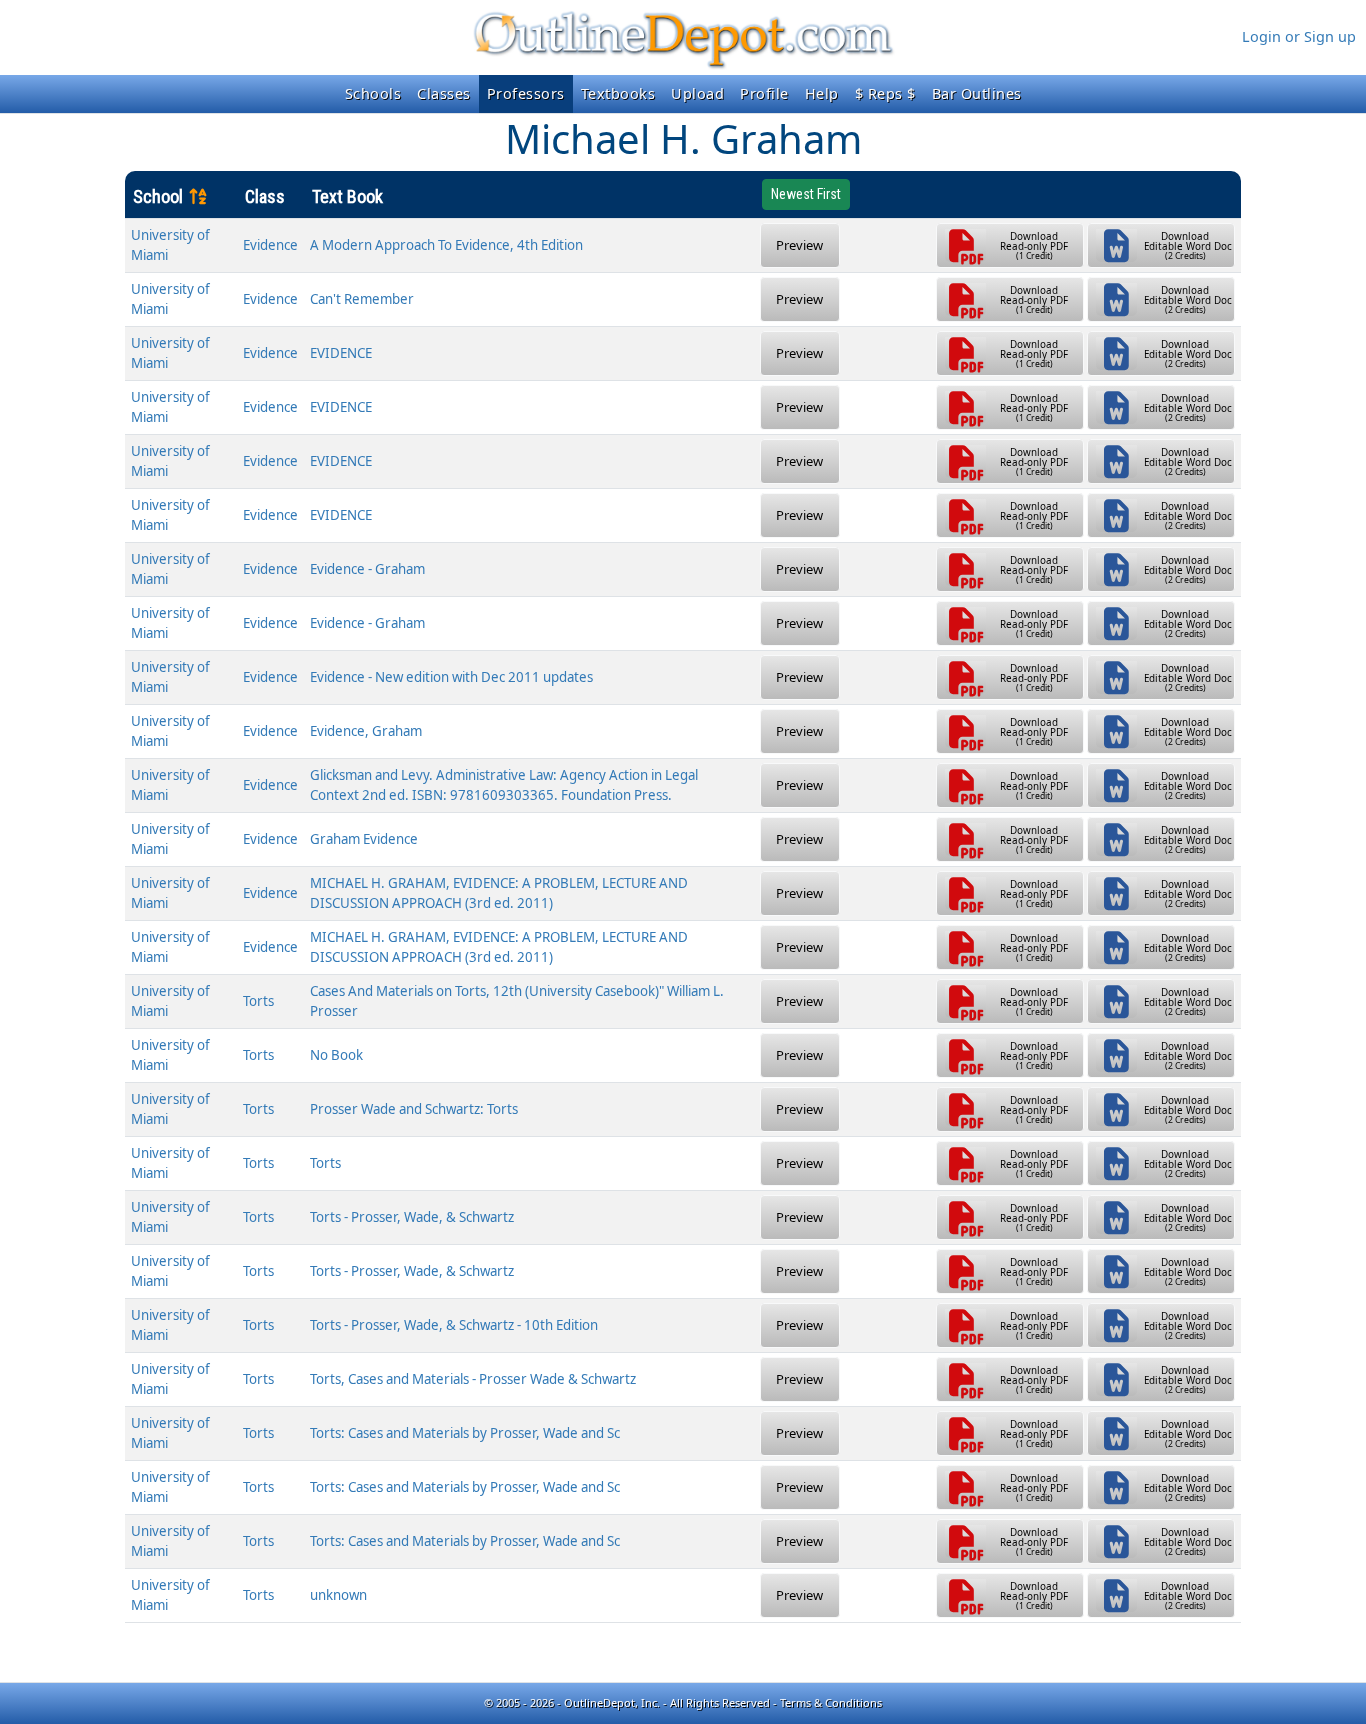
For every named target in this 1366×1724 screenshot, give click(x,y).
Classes (444, 93)
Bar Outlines (977, 93)
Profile (764, 93)
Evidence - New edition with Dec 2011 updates (451, 677)
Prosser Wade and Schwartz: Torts (414, 1109)
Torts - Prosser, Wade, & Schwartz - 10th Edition (454, 1325)
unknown (338, 1595)
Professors (526, 93)
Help (822, 93)
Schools (373, 93)
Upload (697, 93)
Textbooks (618, 93)
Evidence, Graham (366, 731)
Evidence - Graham (367, 569)
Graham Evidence (364, 839)
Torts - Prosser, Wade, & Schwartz (412, 1217)
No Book (336, 1055)
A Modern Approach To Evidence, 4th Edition (446, 245)
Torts (258, 1001)
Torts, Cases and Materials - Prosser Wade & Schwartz (473, 1379)
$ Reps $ (885, 93)
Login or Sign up (1299, 36)
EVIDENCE (341, 353)
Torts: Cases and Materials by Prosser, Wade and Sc (465, 1433)
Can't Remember (362, 299)
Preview (799, 245)
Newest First (806, 194)
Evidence (270, 245)
